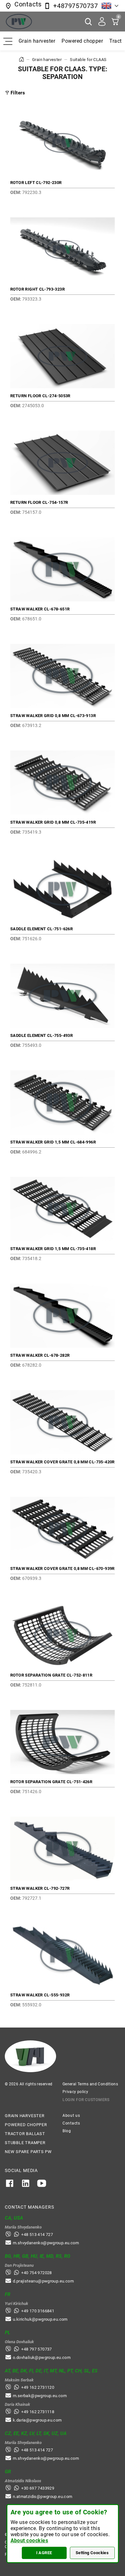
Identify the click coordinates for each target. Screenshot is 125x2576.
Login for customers (86, 2100)
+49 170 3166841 (38, 2311)
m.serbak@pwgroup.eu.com (40, 2396)
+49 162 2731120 (38, 2387)
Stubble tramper (25, 2143)
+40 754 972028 (36, 2273)
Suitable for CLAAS (88, 60)
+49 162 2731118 (38, 2412)
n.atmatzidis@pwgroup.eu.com (43, 2497)
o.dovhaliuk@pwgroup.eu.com (42, 2357)
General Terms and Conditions (90, 2084)
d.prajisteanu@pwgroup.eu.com (43, 2281)
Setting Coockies (92, 2553)
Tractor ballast (25, 2134)
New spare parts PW (28, 2152)
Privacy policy (75, 2092)
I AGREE (44, 2553)
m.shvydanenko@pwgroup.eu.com (46, 2243)
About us (71, 2116)
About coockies (29, 2541)
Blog (67, 2131)
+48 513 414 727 (37, 2234)
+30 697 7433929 (38, 2488)
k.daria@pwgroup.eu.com (37, 2420)
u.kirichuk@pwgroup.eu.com (40, 2319)
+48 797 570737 (36, 2349)
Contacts (71, 2123)
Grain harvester (37, 41)
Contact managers (29, 2207)
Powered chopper (82, 41)
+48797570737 (75, 6)
